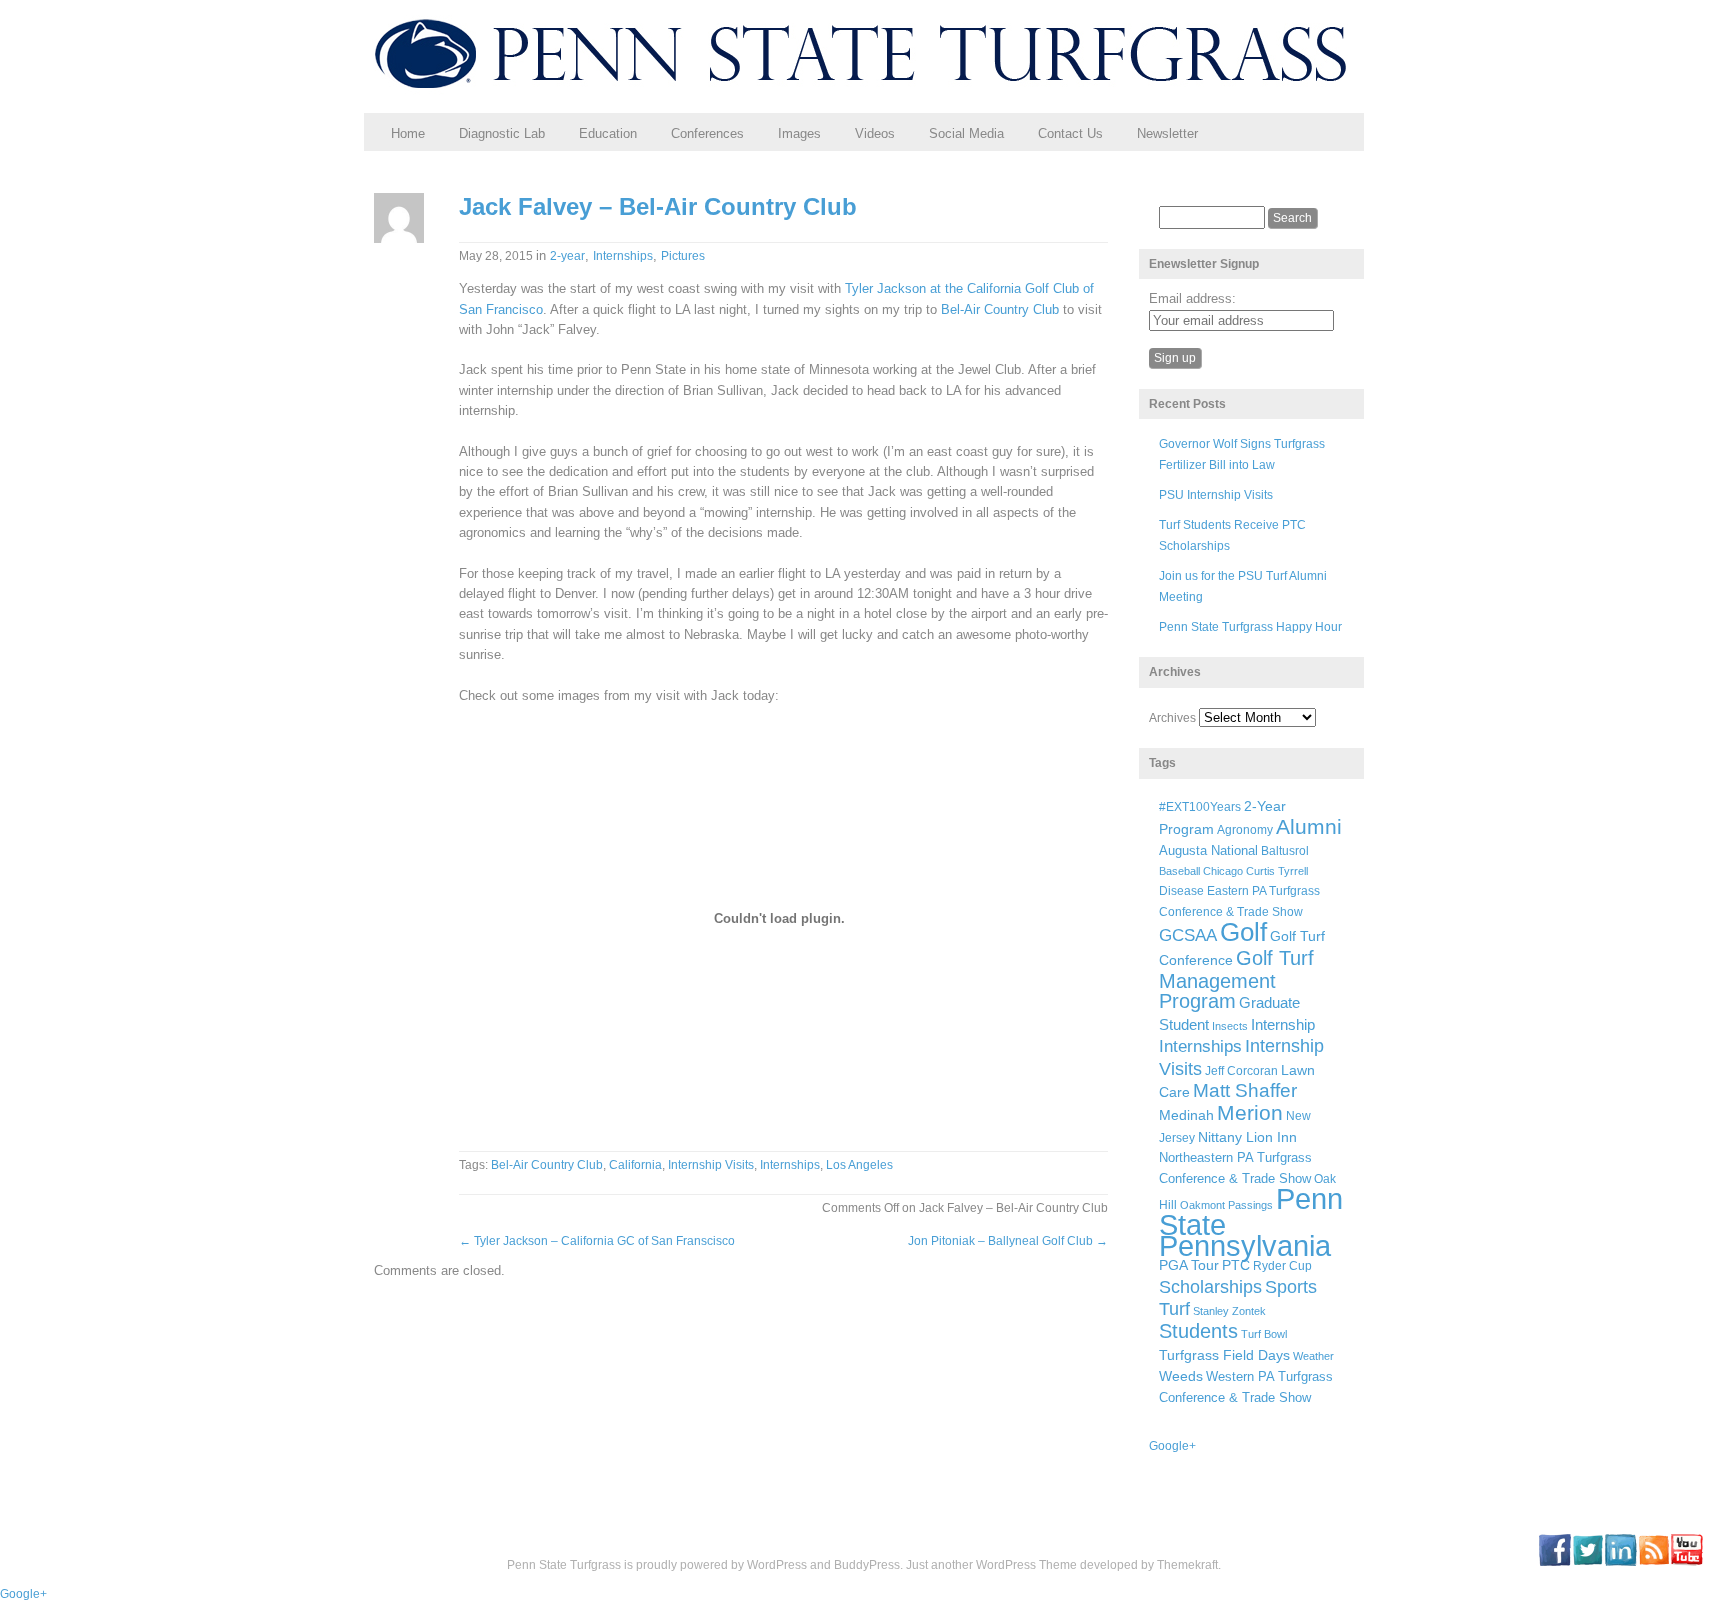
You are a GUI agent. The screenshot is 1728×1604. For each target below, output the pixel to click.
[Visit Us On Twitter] (1587, 1562)
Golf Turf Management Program (1236, 980)
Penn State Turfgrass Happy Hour (1250, 627)
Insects (1230, 1026)
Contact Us (1070, 133)
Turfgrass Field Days (1224, 1355)
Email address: (1192, 298)
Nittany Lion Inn (1247, 1137)
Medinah (1186, 1115)
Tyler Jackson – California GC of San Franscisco (597, 1241)
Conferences (707, 133)
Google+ (1172, 1446)
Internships (623, 256)
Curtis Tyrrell (1277, 871)
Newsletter (1167, 133)
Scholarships (1210, 1287)
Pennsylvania (1245, 1245)
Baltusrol (1285, 850)
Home (408, 133)
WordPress (777, 1565)
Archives (1172, 718)
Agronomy (1245, 830)
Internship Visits (711, 1165)
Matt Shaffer (1245, 1090)
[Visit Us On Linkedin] (1620, 1562)
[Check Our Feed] (1653, 1562)
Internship (1283, 1025)
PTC (1236, 1265)
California (635, 1165)
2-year (567, 256)
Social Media (966, 133)
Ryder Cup (1282, 1265)
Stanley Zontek (1229, 1311)
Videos (875, 133)
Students (1198, 1331)
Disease (1181, 891)
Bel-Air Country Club (1000, 309)
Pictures (683, 256)
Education (608, 133)
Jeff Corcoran (1241, 1070)
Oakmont (1202, 1205)
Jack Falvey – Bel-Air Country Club (658, 206)
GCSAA (1188, 935)
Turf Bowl (1264, 1334)
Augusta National (1208, 850)
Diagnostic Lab (502, 133)
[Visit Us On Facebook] (1554, 1562)
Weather (1313, 1356)
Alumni (1309, 826)
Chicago (1223, 871)
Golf (1243, 932)
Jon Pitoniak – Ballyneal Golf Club (1008, 1241)
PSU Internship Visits (1216, 495)
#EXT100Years (1200, 806)
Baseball (1179, 871)
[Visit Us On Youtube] (1686, 1562)
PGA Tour (1189, 1265)
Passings (1250, 1205)
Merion (1250, 1113)
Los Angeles (859, 1165)
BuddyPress (867, 1565)
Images (799, 133)
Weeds (1181, 1376)
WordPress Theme (1026, 1565)
